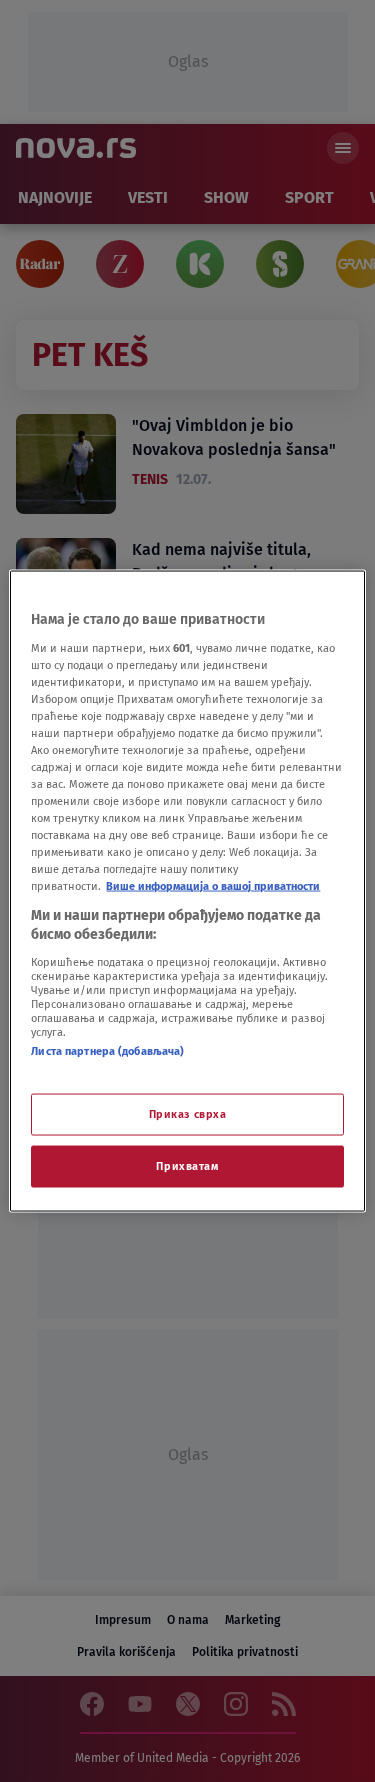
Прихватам (187, 1166)
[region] (187, 891)
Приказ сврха (188, 1114)
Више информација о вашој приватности (213, 886)
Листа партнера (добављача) (107, 1050)
